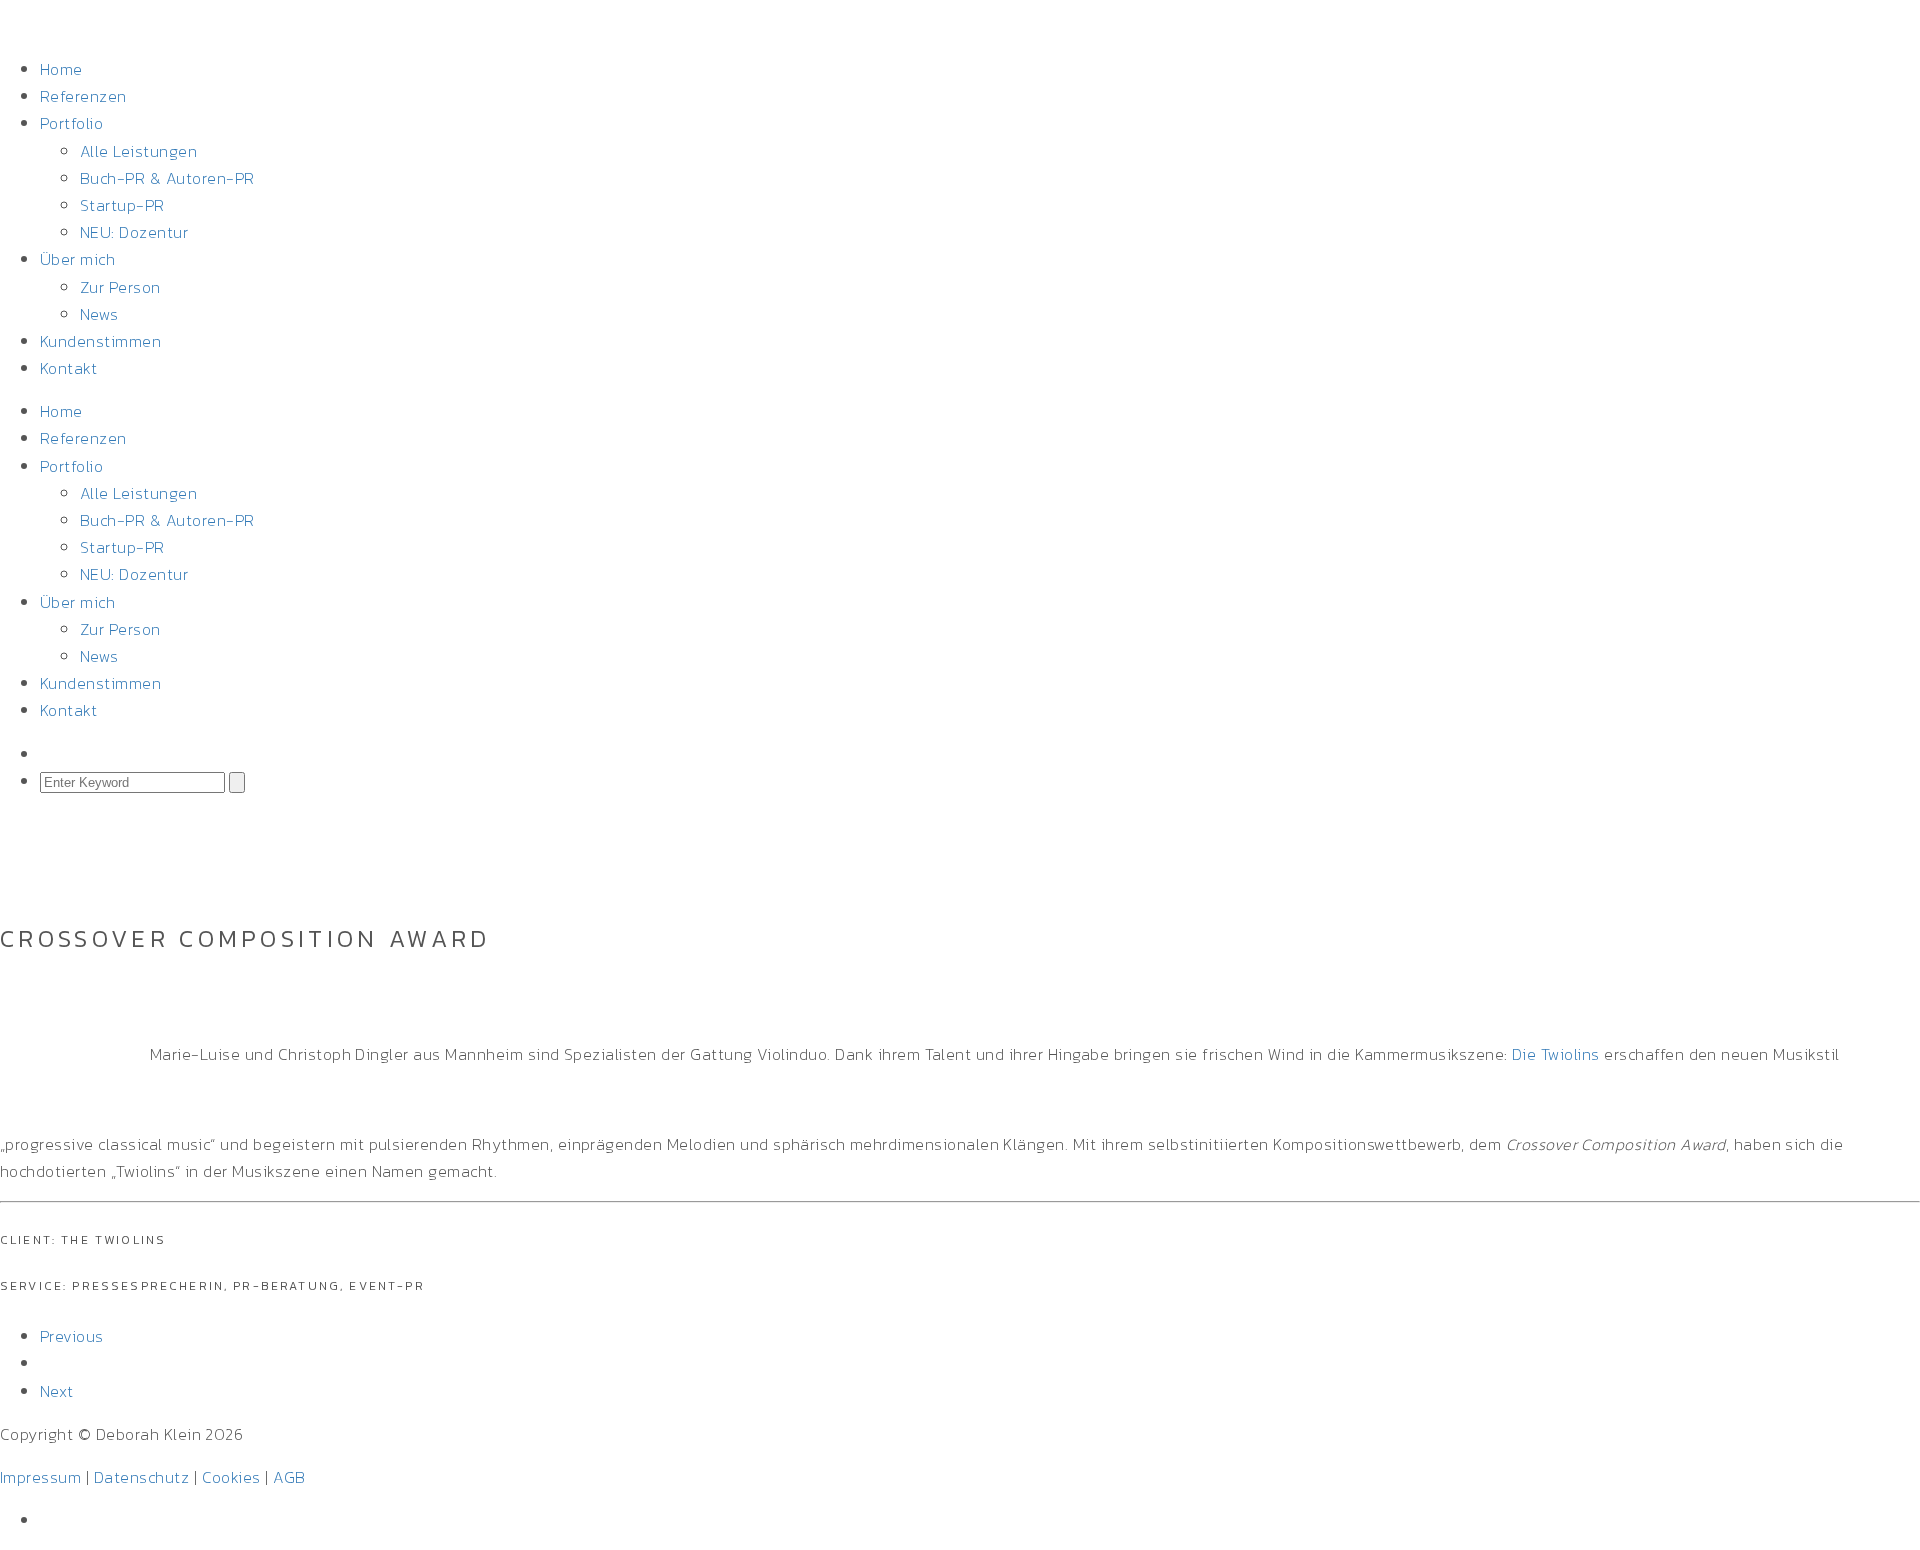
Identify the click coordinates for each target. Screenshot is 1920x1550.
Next (57, 1391)
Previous (72, 1336)
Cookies (231, 1477)
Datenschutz (141, 1477)
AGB (289, 1477)
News (99, 314)
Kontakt (68, 368)
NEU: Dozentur (134, 232)
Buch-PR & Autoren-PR (167, 178)
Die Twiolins (1556, 1054)
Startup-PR (122, 205)
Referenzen (83, 96)
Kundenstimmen (100, 341)
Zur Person (120, 287)
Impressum (40, 1477)
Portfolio (71, 123)
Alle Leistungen (138, 151)
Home (61, 69)
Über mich (77, 259)
